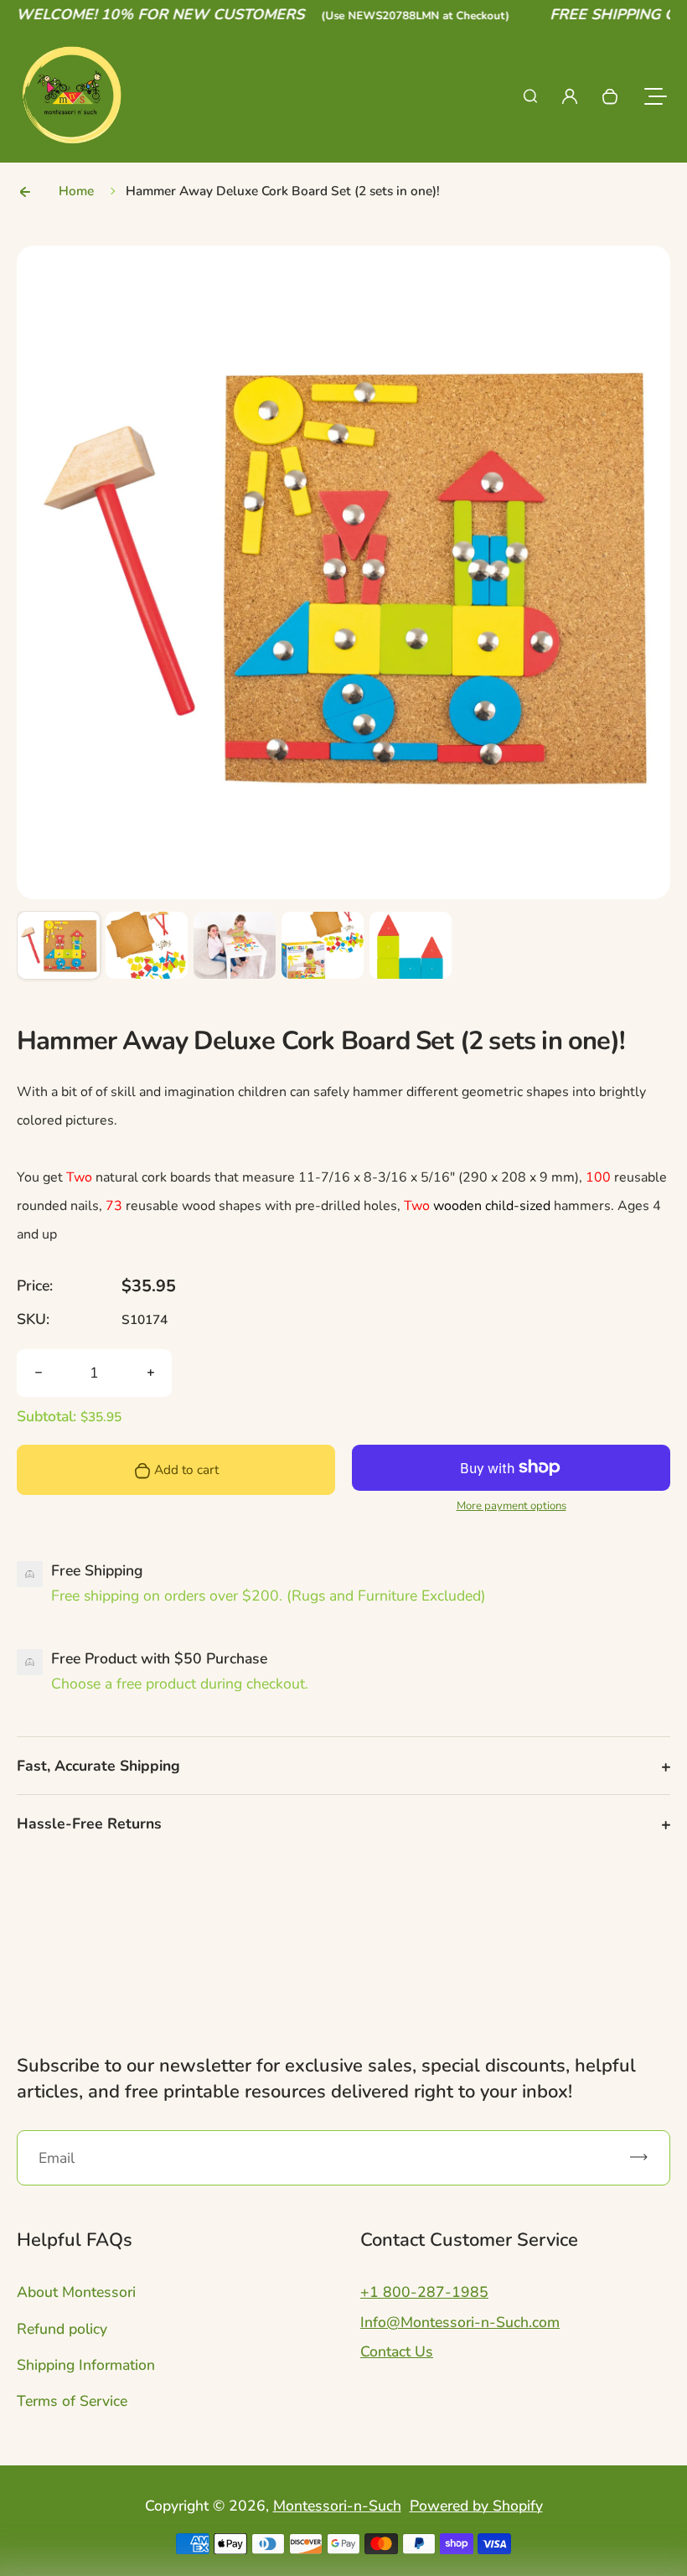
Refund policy (62, 2329)
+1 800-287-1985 (424, 2292)
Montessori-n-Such (337, 2506)
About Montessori (76, 2292)
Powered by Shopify (476, 2506)
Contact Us (397, 2351)
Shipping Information (86, 2365)
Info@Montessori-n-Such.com (460, 2322)
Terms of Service (72, 2401)
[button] (59, 953)
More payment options (511, 1506)
